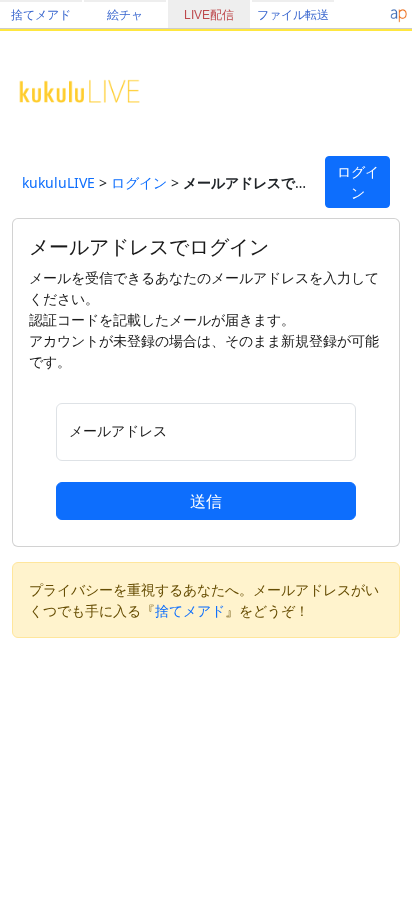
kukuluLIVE (58, 182)
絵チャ (125, 15)
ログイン (139, 182)
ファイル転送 (293, 15)
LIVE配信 (209, 15)
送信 (206, 501)
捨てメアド (41, 15)
